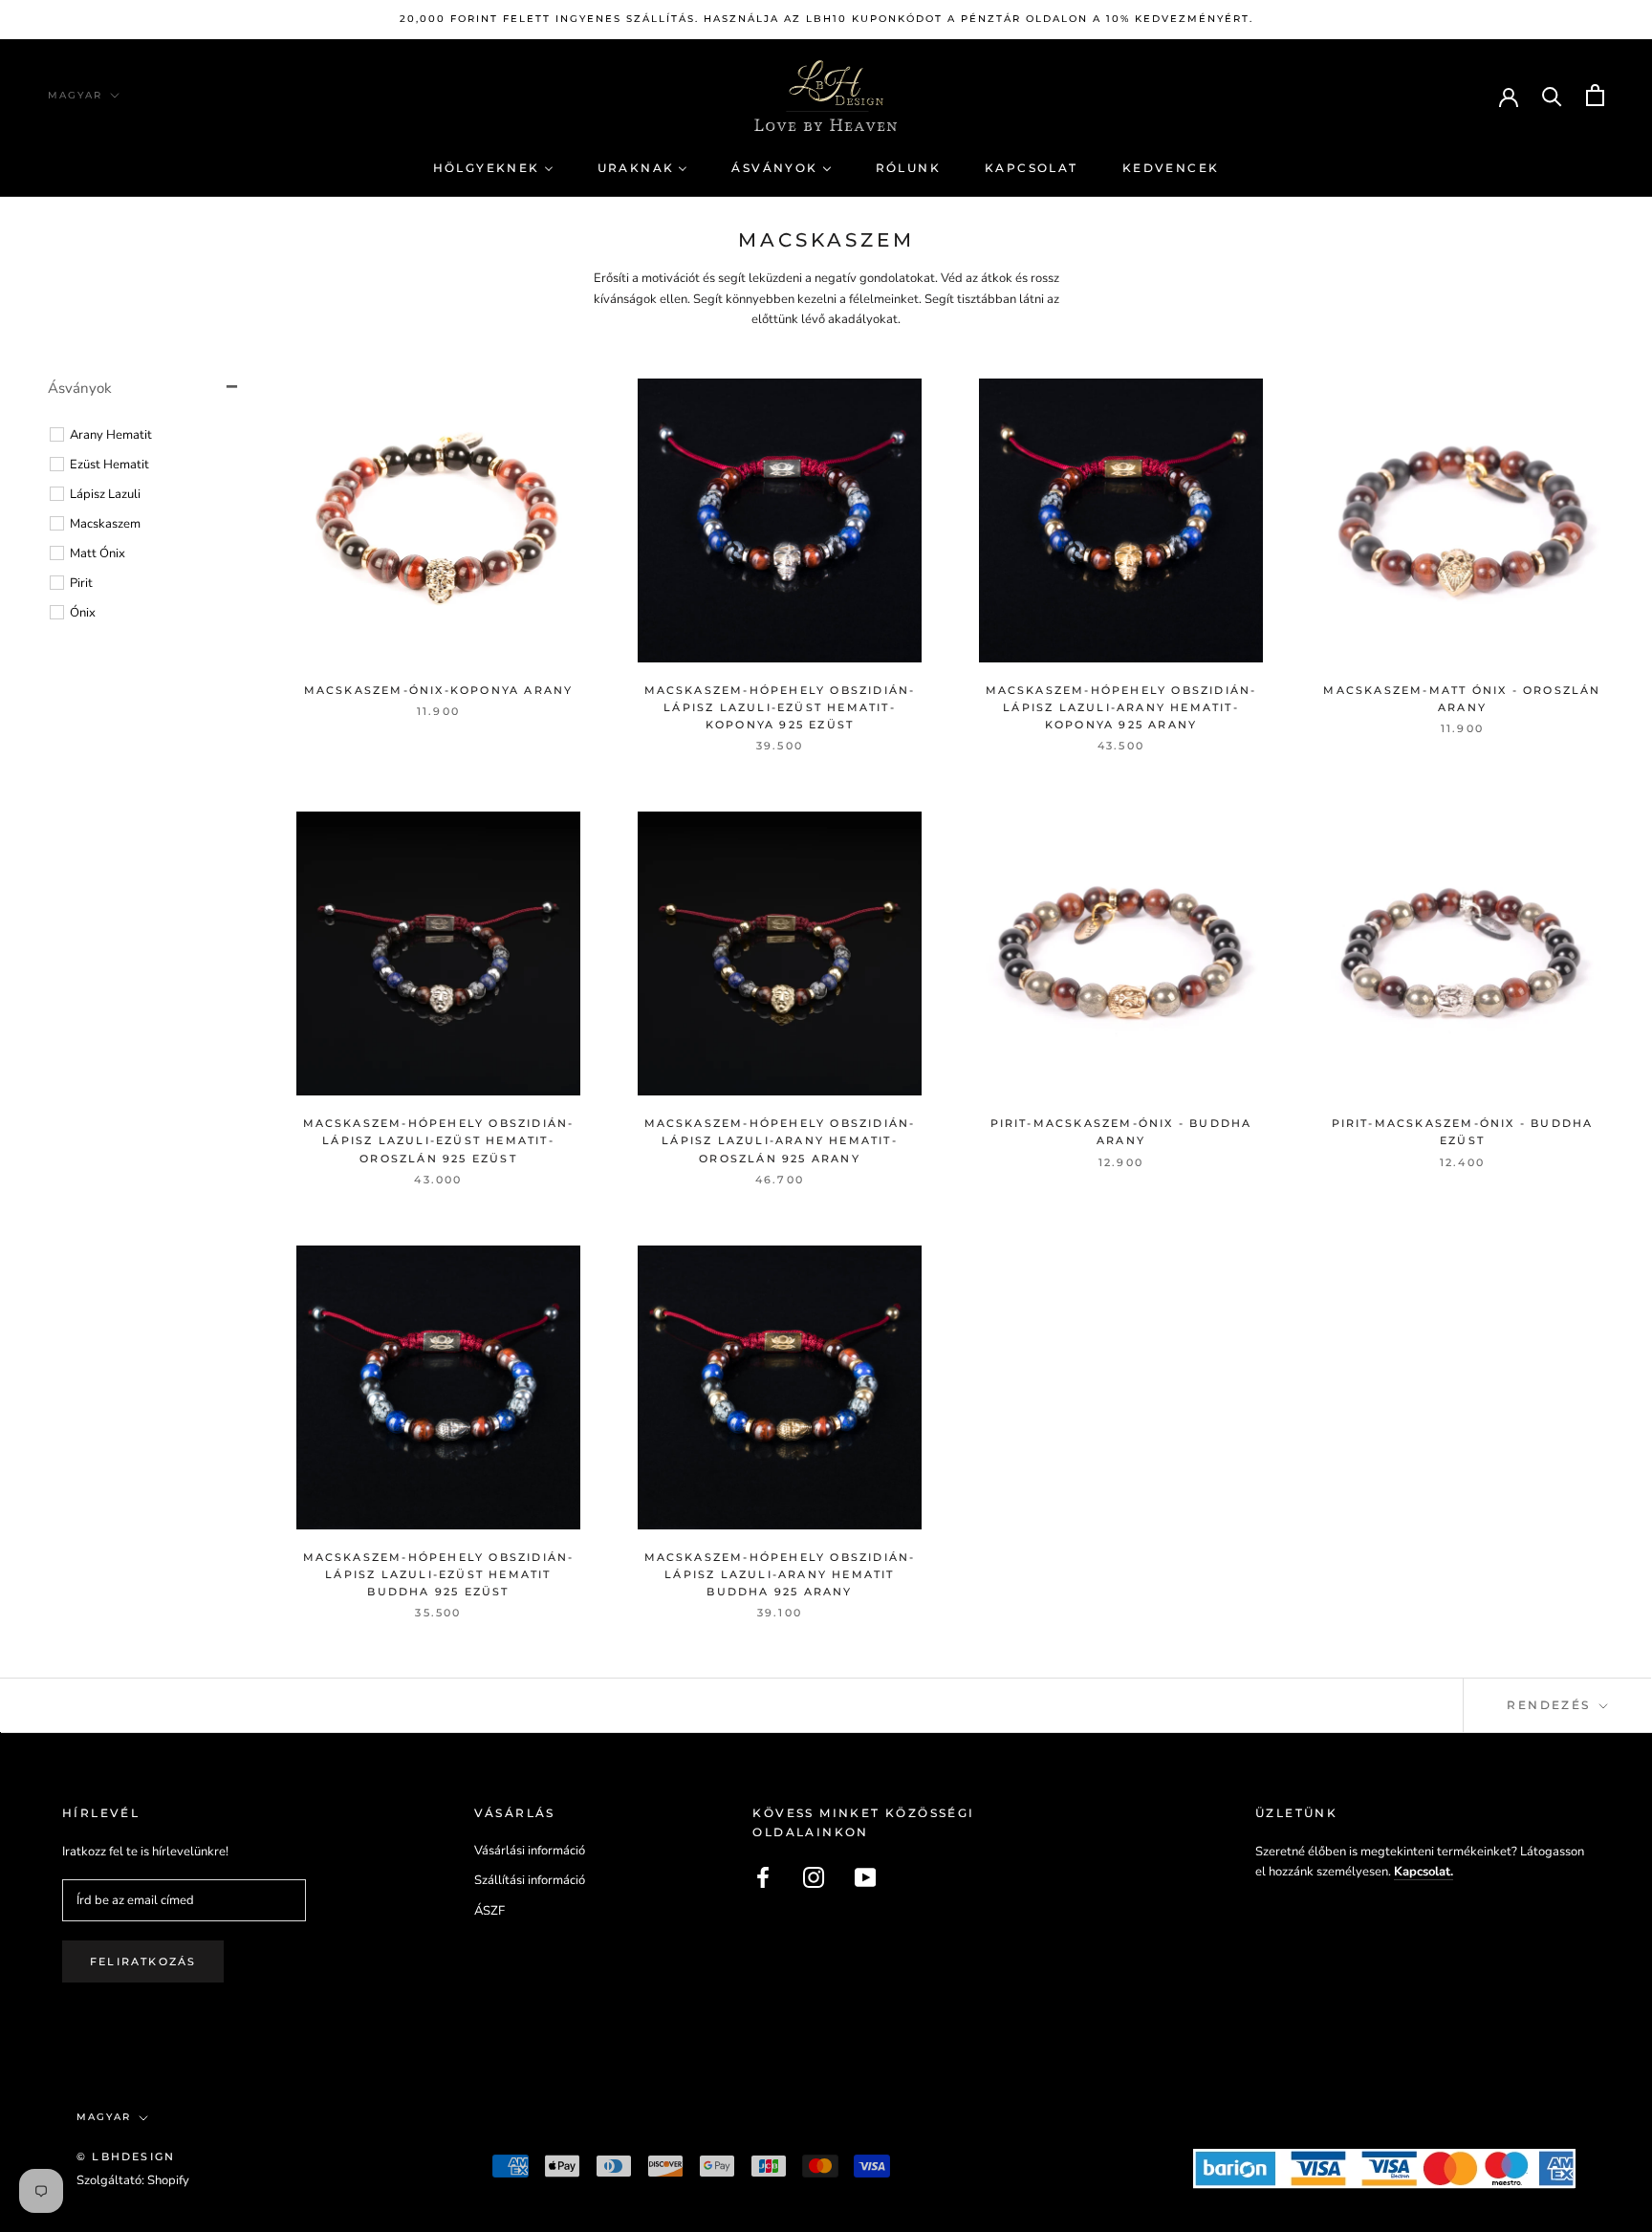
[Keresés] (1552, 95)
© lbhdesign (126, 2156)
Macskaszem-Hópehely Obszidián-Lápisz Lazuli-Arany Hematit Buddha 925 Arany (780, 1574)
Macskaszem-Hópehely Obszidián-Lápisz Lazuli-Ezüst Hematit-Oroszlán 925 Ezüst (439, 1140)
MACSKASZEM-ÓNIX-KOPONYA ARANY (439, 690)
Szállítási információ (530, 1880)
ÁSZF (489, 1911)
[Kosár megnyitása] (1595, 95)
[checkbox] (146, 435)
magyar (75, 95)
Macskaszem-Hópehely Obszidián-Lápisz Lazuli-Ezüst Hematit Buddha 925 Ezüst (439, 1574)
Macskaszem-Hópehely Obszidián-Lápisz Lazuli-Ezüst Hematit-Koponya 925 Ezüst (780, 707)
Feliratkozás (143, 1961)
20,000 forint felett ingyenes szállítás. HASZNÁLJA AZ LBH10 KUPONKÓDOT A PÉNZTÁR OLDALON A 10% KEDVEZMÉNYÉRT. (826, 19)
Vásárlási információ (530, 1851)
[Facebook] (763, 1877)
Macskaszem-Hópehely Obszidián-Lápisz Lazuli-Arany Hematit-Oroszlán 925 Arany (780, 1140)
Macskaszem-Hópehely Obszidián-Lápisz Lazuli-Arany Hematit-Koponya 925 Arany (1121, 707)
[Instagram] (814, 1877)
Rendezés (1551, 1705)
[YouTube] (865, 1877)
